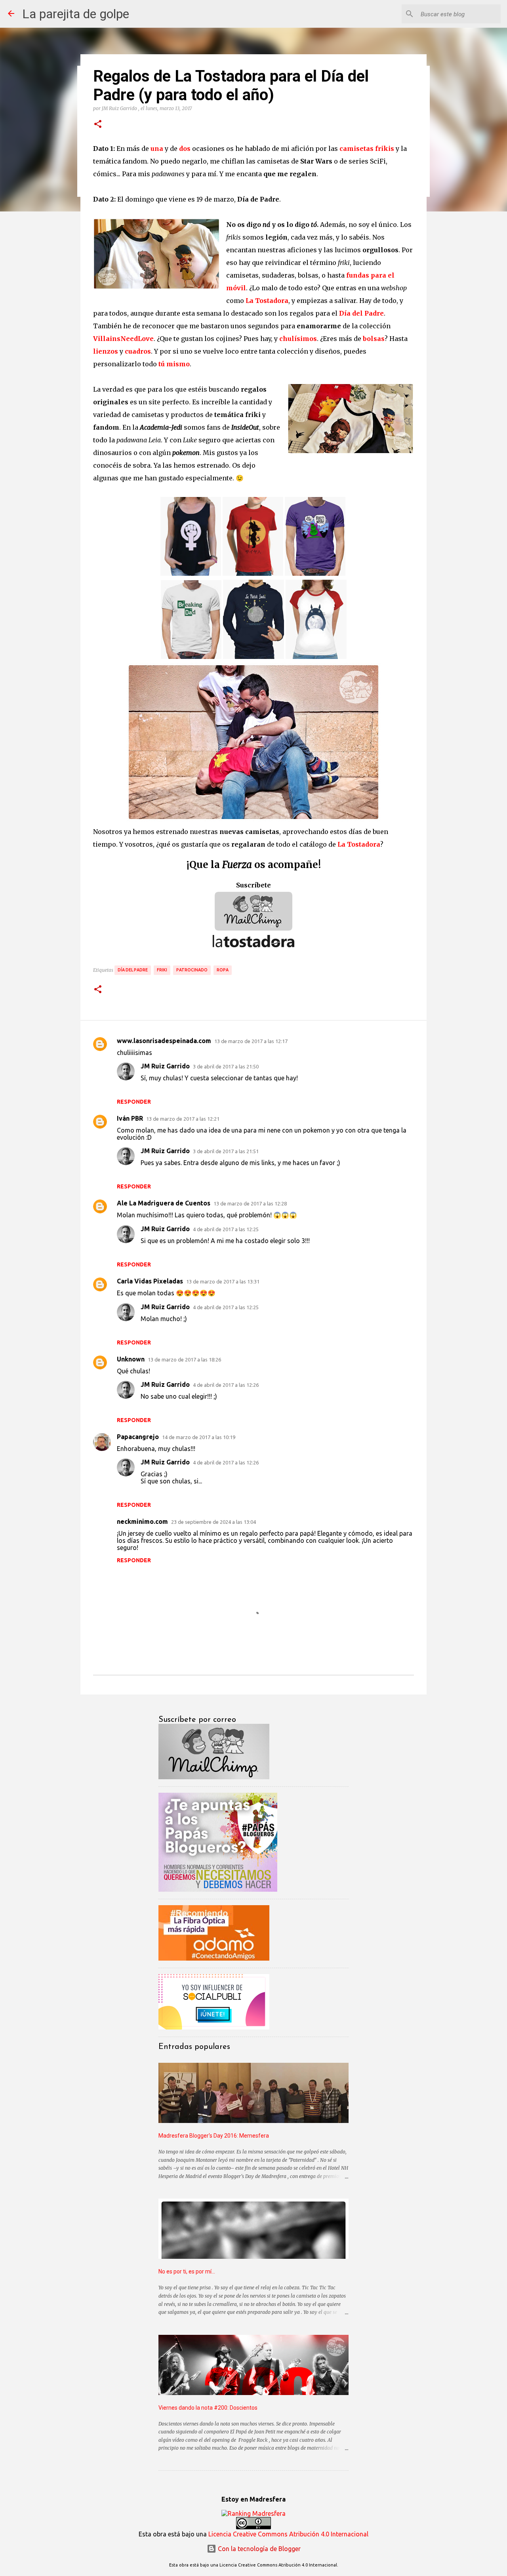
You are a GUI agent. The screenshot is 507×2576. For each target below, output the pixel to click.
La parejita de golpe (76, 14)
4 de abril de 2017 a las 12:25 (226, 1229)
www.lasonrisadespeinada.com (164, 1041)
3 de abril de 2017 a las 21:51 (226, 1151)
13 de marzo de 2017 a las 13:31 (223, 1281)
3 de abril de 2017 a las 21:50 (226, 1066)
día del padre (133, 970)
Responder (134, 1102)
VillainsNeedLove (123, 339)
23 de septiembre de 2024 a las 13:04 (213, 1522)
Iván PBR (130, 1118)
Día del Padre (361, 313)
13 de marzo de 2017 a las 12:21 (183, 1119)
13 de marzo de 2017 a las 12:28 (250, 1203)
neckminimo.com (142, 1521)
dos (185, 149)
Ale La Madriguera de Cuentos (164, 1203)
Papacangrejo (138, 1437)
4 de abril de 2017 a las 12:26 (226, 1385)
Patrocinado (192, 970)
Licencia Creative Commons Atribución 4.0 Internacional (288, 2534)
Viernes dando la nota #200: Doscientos (208, 2408)
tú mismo (174, 364)
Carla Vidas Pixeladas (150, 1281)
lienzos (106, 351)
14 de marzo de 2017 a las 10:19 (199, 1437)
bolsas (374, 339)
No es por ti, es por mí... (187, 2271)
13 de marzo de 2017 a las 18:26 (184, 1359)
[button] (98, 124)
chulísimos (298, 339)
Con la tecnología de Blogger (258, 2549)
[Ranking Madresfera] (253, 2513)
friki (162, 970)
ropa (223, 970)
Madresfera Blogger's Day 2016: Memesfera (214, 2136)
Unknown (131, 1359)
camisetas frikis (367, 149)
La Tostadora (267, 301)
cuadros (138, 351)
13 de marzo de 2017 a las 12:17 (251, 1041)
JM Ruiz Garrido (165, 1066)
